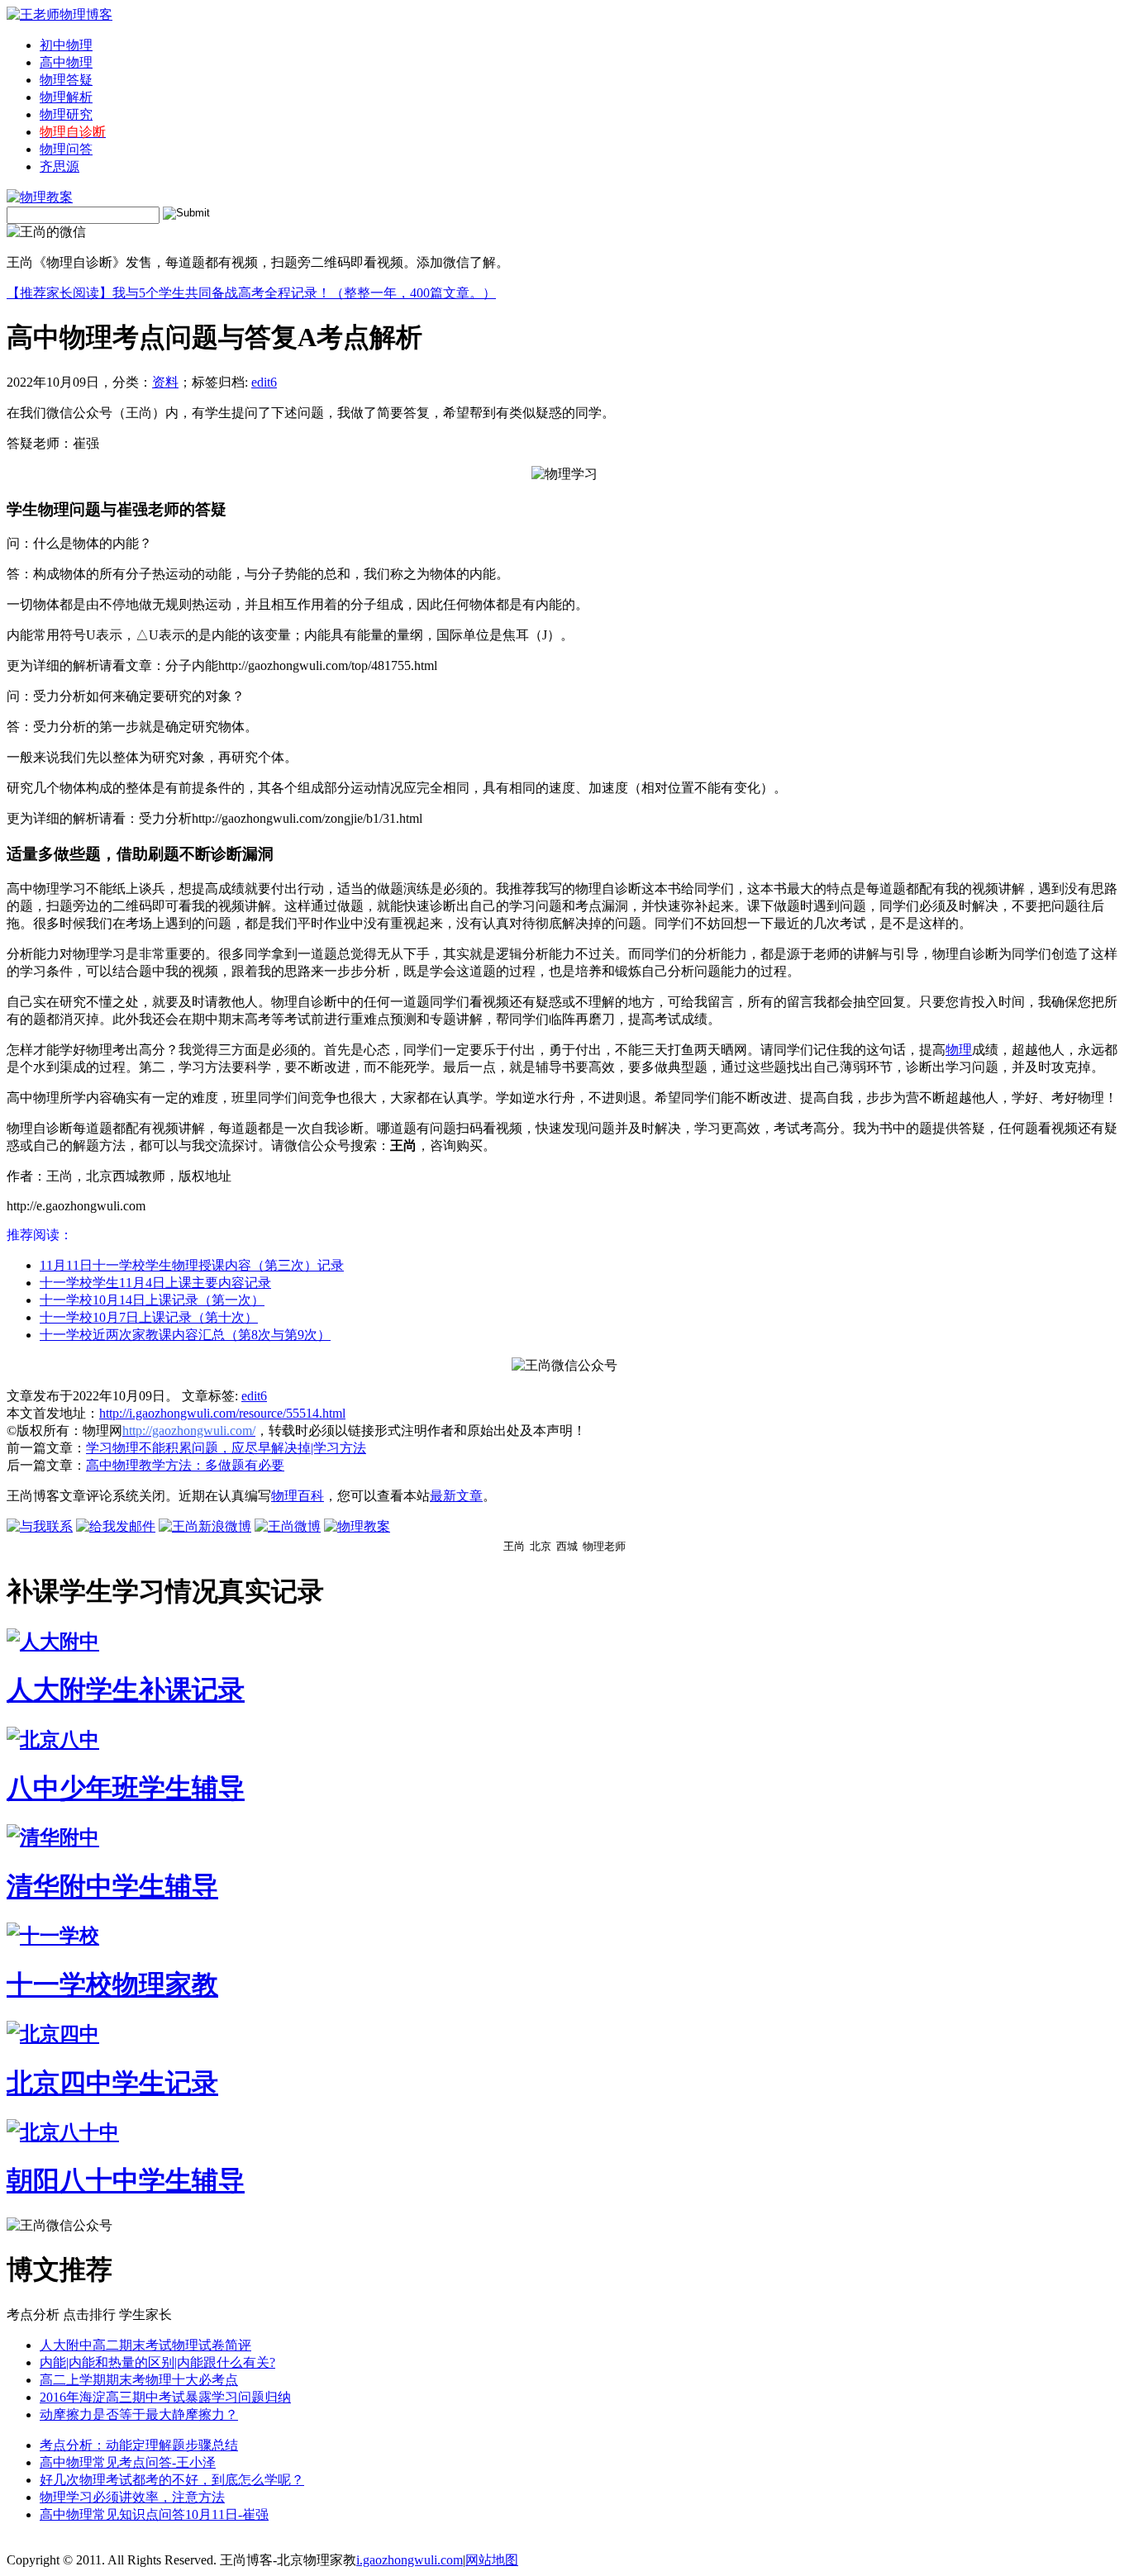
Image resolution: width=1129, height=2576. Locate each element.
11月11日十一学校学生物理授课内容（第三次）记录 (192, 1265)
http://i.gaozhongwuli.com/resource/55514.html (222, 1413)
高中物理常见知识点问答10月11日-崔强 (154, 2514)
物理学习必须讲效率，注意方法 (132, 2497)
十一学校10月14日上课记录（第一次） (152, 1300)
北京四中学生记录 (112, 2083)
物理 (959, 1050)
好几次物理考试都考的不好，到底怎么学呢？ (172, 2480)
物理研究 (66, 114)
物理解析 (66, 97)
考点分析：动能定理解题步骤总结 (139, 2445)
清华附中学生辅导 (112, 1886)
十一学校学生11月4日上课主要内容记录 (155, 1283)
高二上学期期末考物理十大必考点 (139, 2380)
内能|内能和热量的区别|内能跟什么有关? (157, 2362)
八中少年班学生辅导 (126, 1788)
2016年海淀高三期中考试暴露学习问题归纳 (165, 2397)
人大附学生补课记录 (126, 1690)
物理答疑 (66, 80)
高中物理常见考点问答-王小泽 (128, 2462)
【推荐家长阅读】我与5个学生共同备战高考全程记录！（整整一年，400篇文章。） (251, 293)
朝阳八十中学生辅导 (126, 2180)
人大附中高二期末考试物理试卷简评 (145, 2345)
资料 (165, 382)
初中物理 (66, 45)
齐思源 (60, 166)
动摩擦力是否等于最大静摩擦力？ (139, 2414)
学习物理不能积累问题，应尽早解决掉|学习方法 (226, 1448)
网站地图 (492, 2560)
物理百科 (298, 1496)
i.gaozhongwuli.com (410, 2560)
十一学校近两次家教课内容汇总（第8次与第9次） (185, 1335)
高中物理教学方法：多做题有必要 (185, 1465)
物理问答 (66, 149)
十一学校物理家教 (112, 1984)
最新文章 (456, 1496)
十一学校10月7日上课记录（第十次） (149, 1317)
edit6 (264, 382)
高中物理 (66, 62)
